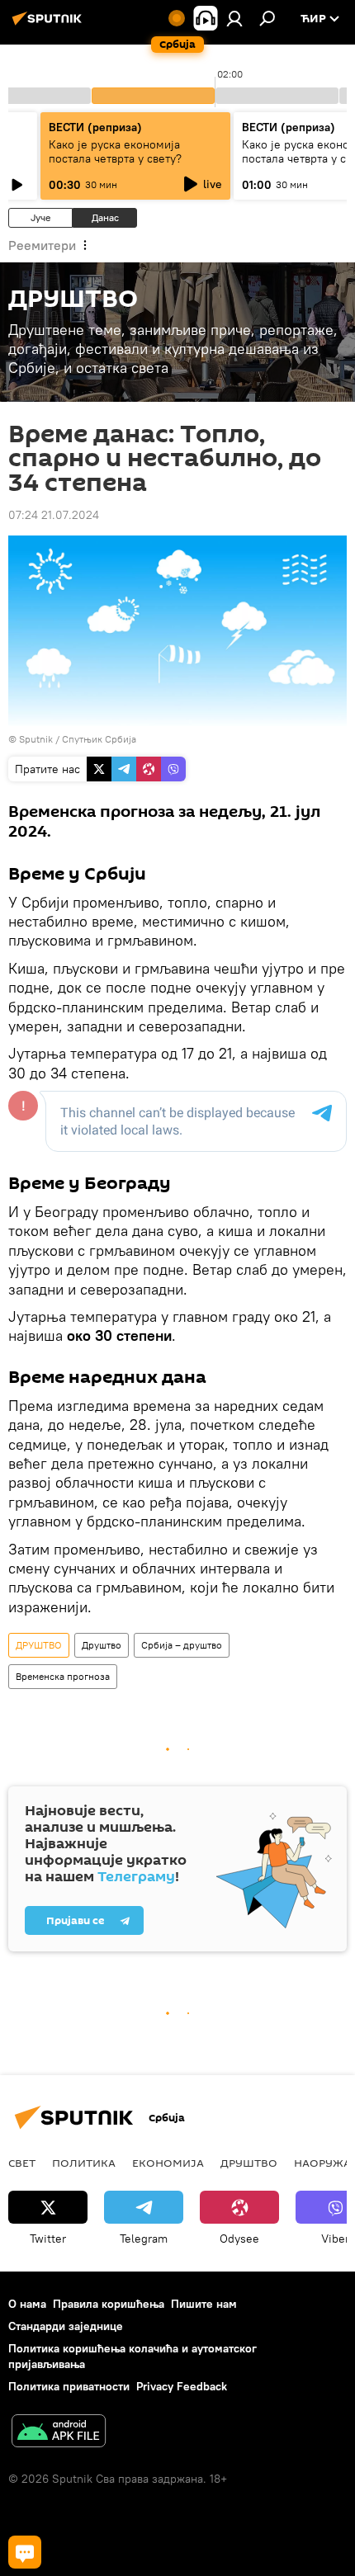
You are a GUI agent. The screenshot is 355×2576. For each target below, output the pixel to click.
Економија (168, 2163)
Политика (84, 2163)
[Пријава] (234, 18)
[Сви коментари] (25, 2552)
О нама (27, 2304)
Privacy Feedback (182, 2386)
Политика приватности (69, 2386)
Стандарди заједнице (66, 2326)
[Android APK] (59, 2433)
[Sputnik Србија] (50, 25)
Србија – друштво (182, 1645)
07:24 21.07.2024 (54, 515)
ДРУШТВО (39, 1645)
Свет (22, 2163)
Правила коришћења (109, 2304)
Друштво (102, 1645)
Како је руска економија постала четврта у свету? (115, 151)
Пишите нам (204, 2304)
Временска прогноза (63, 1676)
